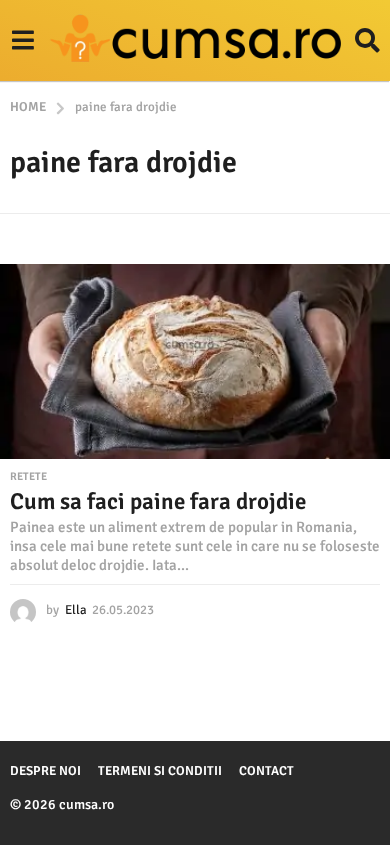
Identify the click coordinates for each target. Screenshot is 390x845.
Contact (266, 771)
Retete (28, 477)
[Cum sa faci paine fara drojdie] (195, 361)
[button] (22, 41)
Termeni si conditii (160, 771)
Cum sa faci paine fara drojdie (158, 501)
